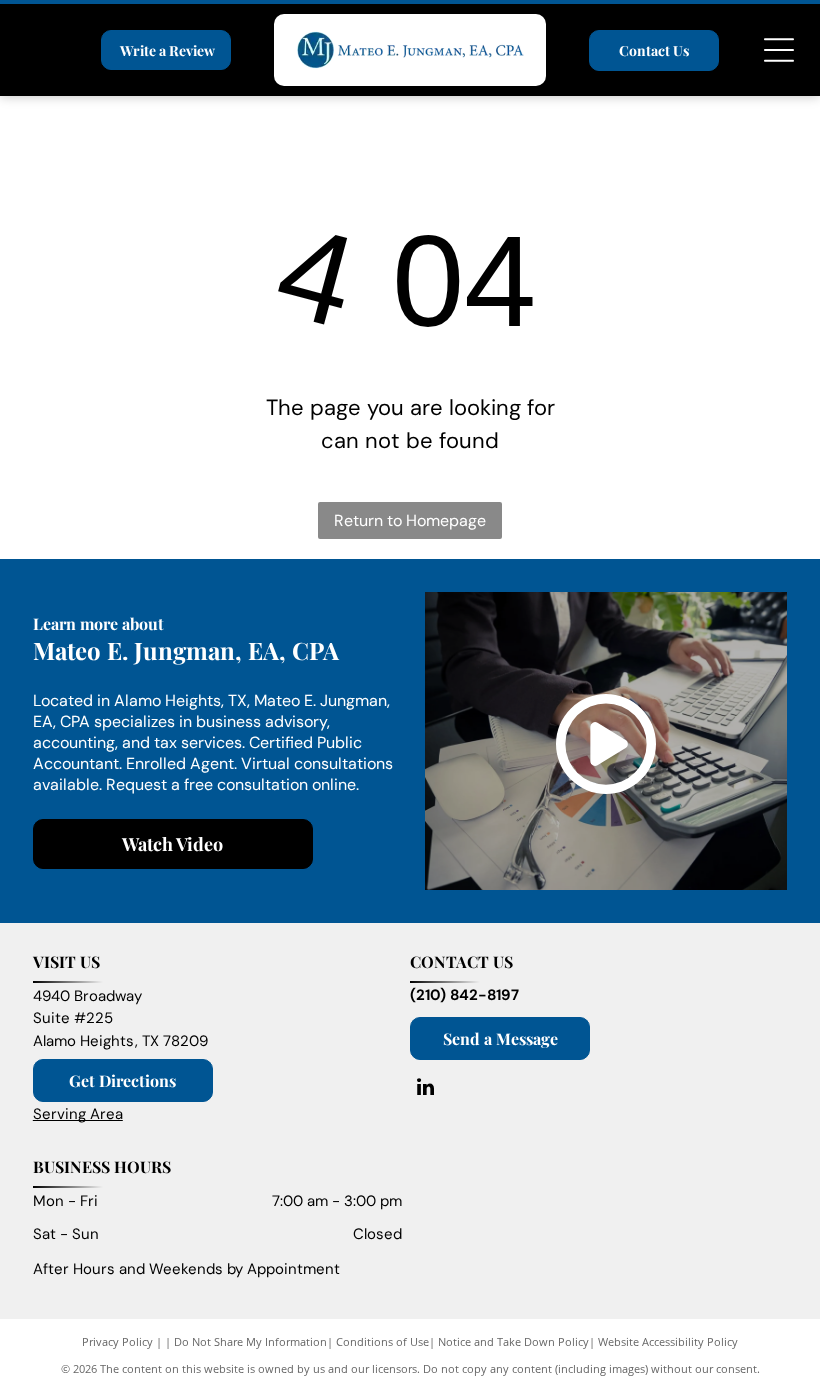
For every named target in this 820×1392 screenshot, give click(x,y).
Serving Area (78, 1114)
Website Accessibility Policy (668, 1341)
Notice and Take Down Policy (513, 1341)
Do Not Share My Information (250, 1341)
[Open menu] (779, 50)
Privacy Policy (117, 1341)
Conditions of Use (382, 1341)
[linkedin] (425, 1089)
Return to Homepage (410, 520)
